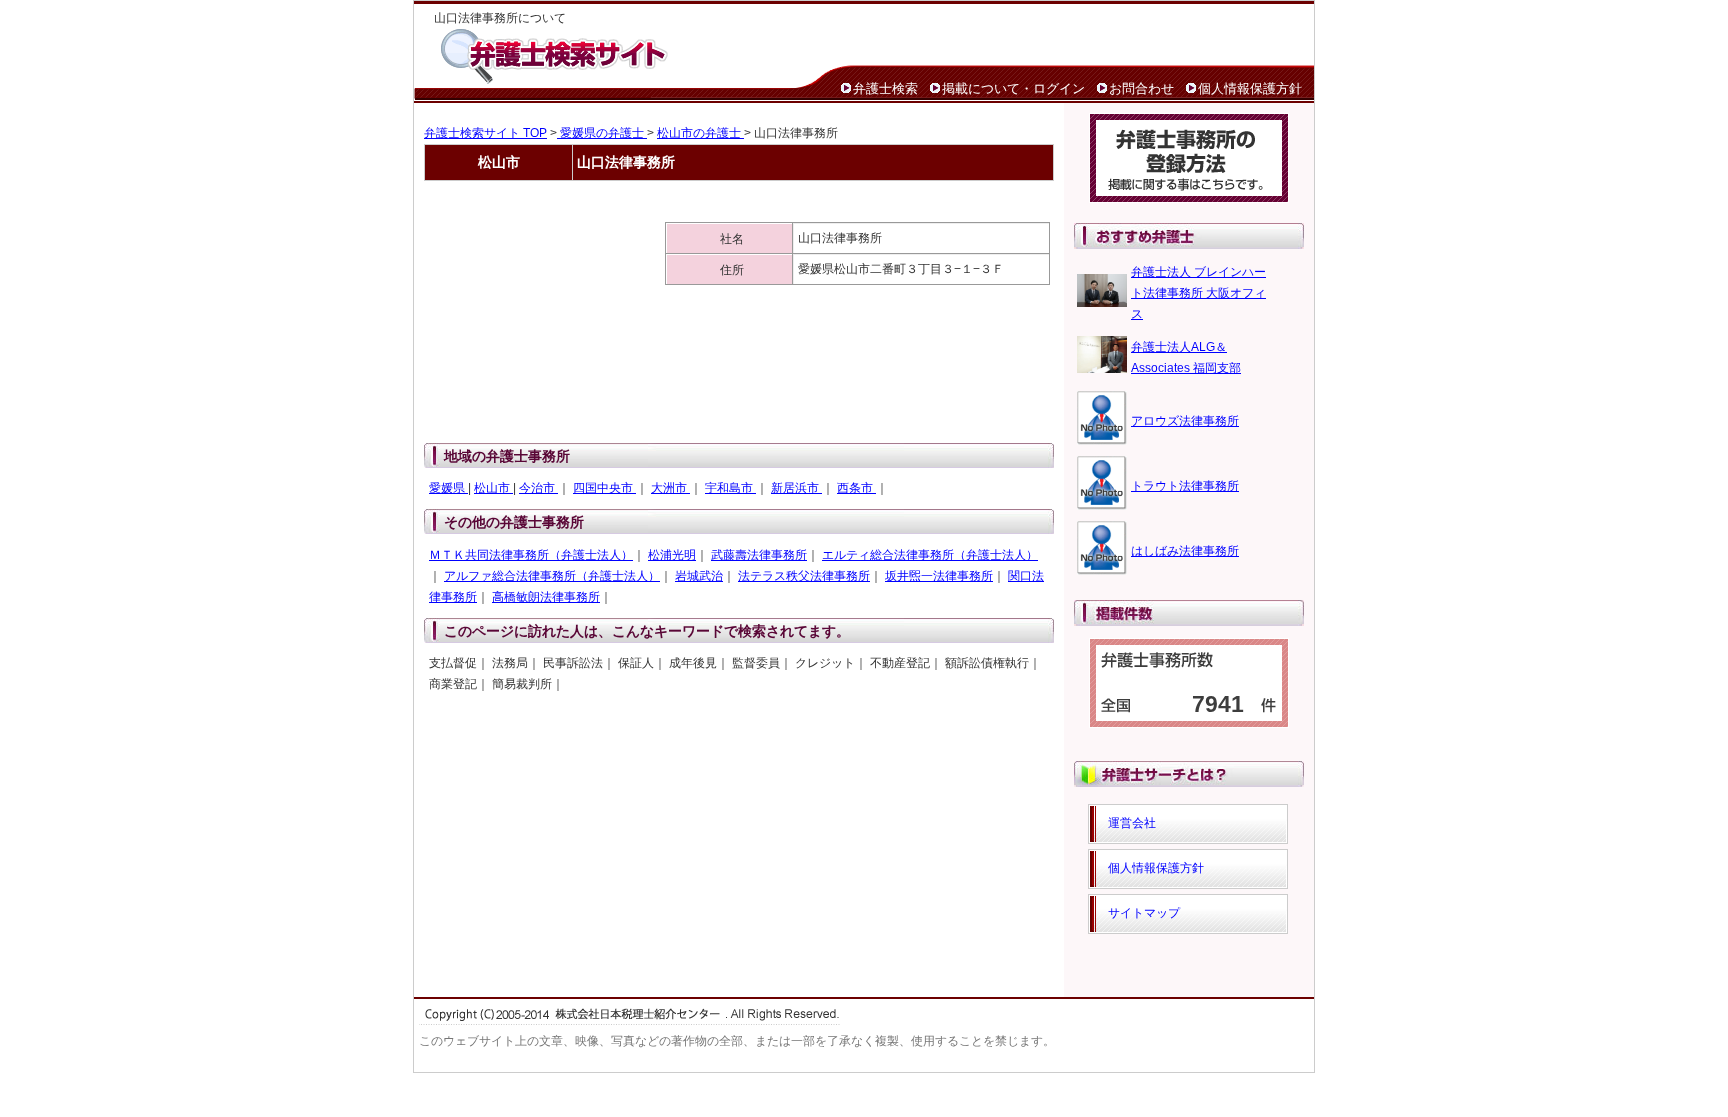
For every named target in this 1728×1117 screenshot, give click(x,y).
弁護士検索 (885, 88)
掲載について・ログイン (1013, 88)
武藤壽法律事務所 (759, 555)
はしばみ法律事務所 (1185, 551)
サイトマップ (1144, 913)
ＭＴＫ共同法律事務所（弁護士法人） (531, 555)
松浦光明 (672, 555)
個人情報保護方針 (1250, 88)
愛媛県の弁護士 (602, 133)
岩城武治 (699, 576)
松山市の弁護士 (700, 133)
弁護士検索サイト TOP (485, 133)
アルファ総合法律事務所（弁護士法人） (552, 576)
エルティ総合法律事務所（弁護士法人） (930, 555)
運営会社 (1132, 823)
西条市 (856, 488)
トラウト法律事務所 (1185, 486)
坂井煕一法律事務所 (939, 576)
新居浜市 (796, 488)
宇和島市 (730, 488)
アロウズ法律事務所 (1185, 421)
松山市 (493, 488)
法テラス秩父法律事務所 (804, 576)
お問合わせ (1141, 88)
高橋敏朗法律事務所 (546, 597)
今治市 (538, 488)
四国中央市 (604, 488)
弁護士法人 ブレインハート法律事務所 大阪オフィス (1198, 293)
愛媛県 (448, 488)
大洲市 (670, 488)
